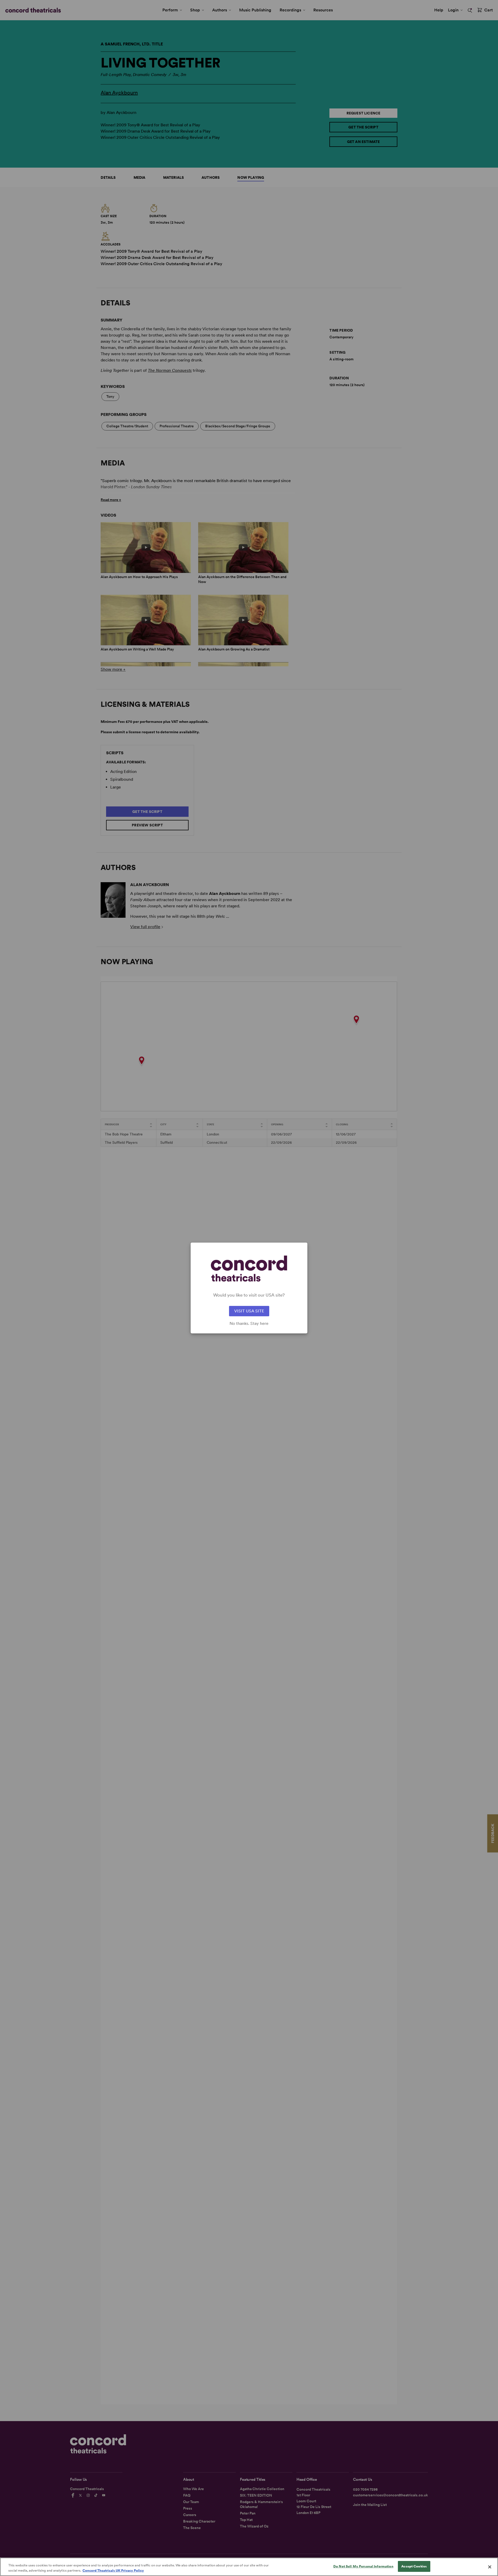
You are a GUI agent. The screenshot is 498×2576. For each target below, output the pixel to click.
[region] (249, 2567)
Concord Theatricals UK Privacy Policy (113, 2570)
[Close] (490, 2567)
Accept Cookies (414, 2566)
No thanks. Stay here (249, 1324)
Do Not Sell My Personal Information (363, 2566)
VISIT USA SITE (249, 1311)
